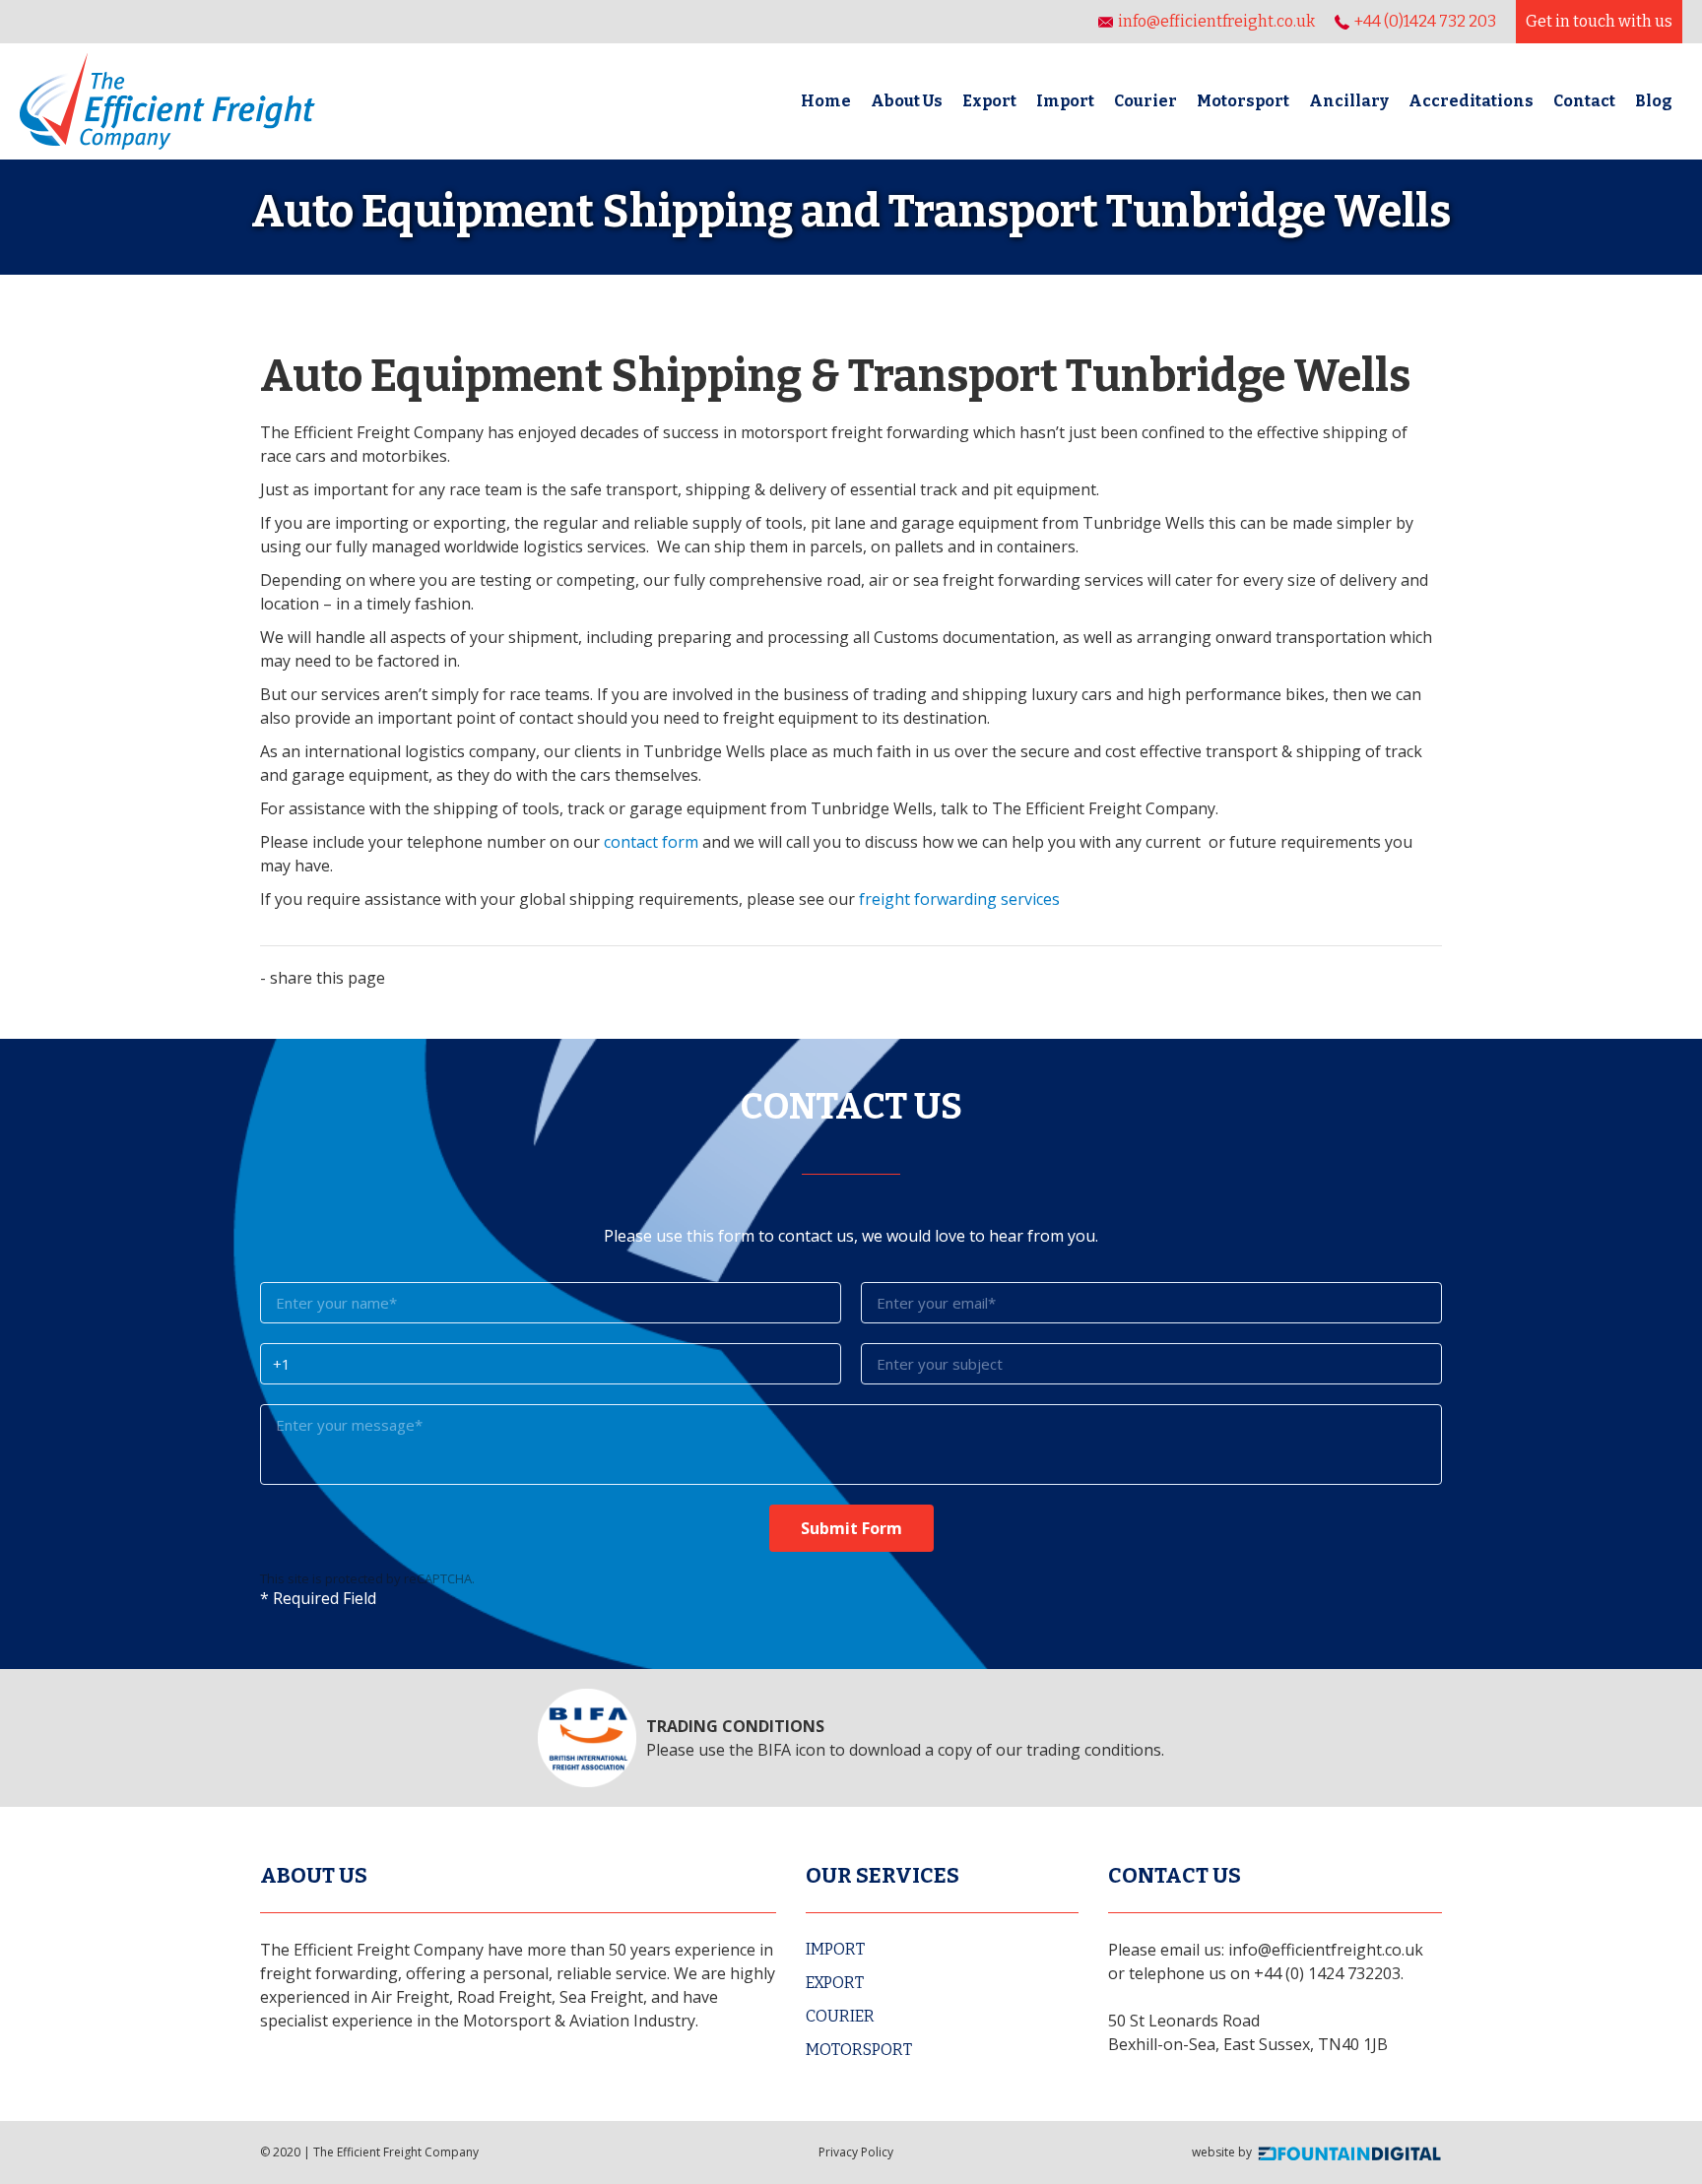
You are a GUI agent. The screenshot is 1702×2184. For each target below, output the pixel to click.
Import (1065, 101)
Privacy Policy (856, 2152)
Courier (1146, 101)
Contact (1584, 101)
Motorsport (1243, 101)
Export (989, 101)
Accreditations (1471, 101)
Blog (1654, 101)
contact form (651, 842)
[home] (167, 101)
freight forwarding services (959, 899)
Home (826, 101)
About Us (907, 101)
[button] (1349, 101)
